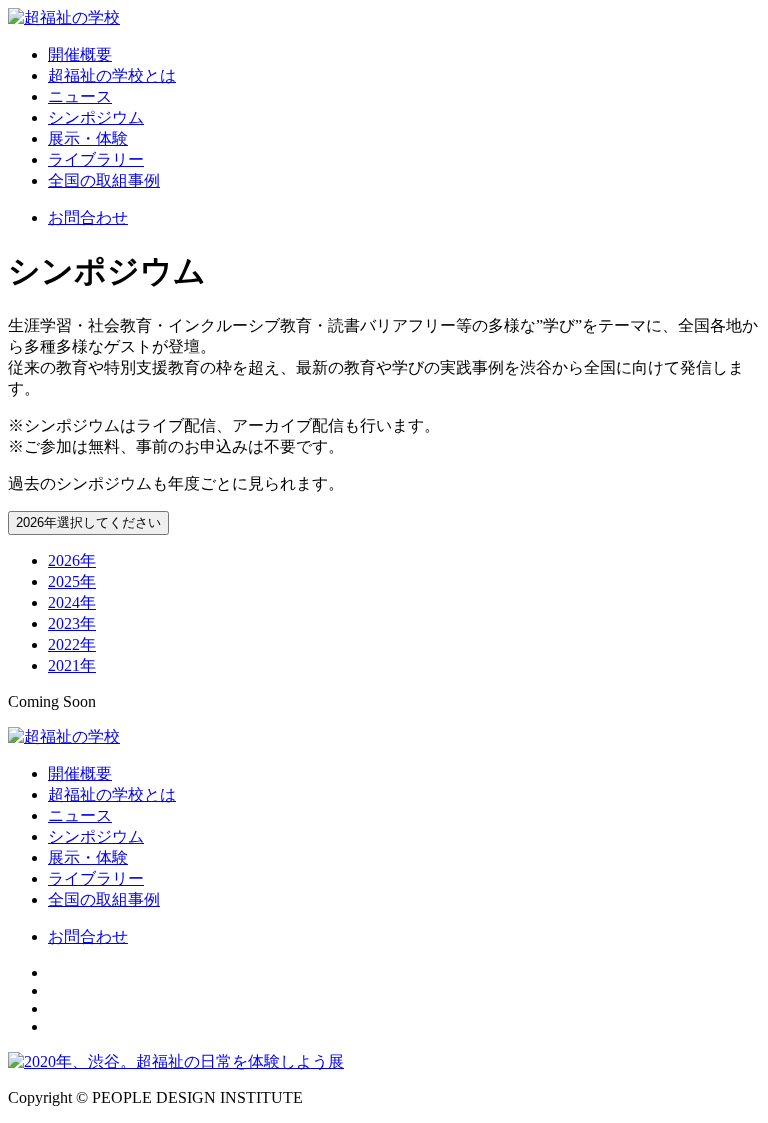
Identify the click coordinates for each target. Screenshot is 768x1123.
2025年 (72, 581)
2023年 (72, 623)
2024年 (72, 602)
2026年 (72, 560)
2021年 (72, 665)
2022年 (72, 644)
